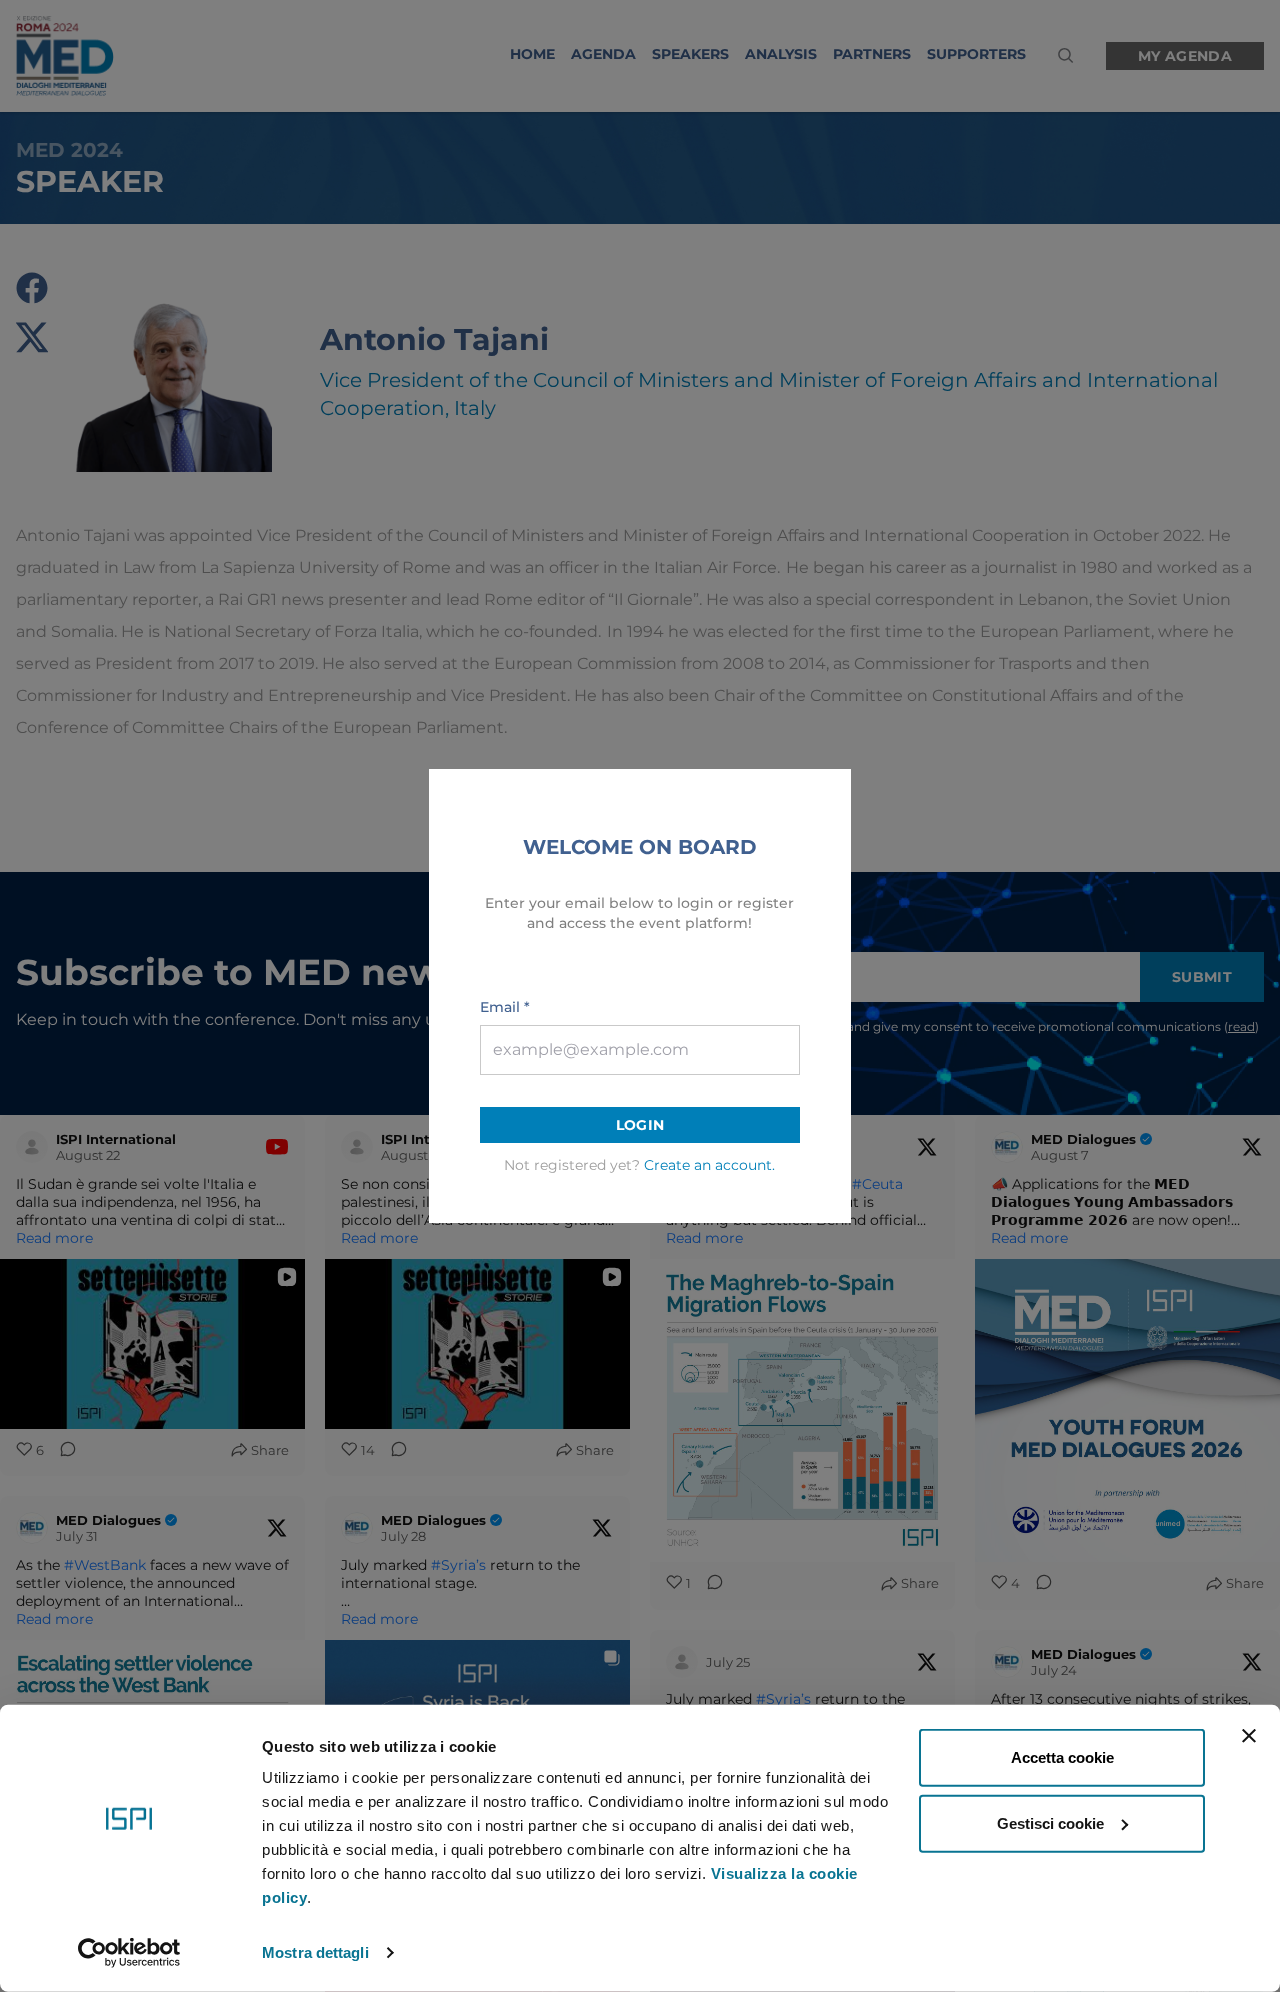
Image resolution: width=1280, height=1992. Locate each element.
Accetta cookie (1062, 1757)
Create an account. (709, 1165)
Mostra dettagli (315, 1952)
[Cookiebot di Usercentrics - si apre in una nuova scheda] (129, 1953)
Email (505, 1007)
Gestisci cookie (1050, 1822)
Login (640, 1125)
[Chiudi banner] (1249, 1736)
